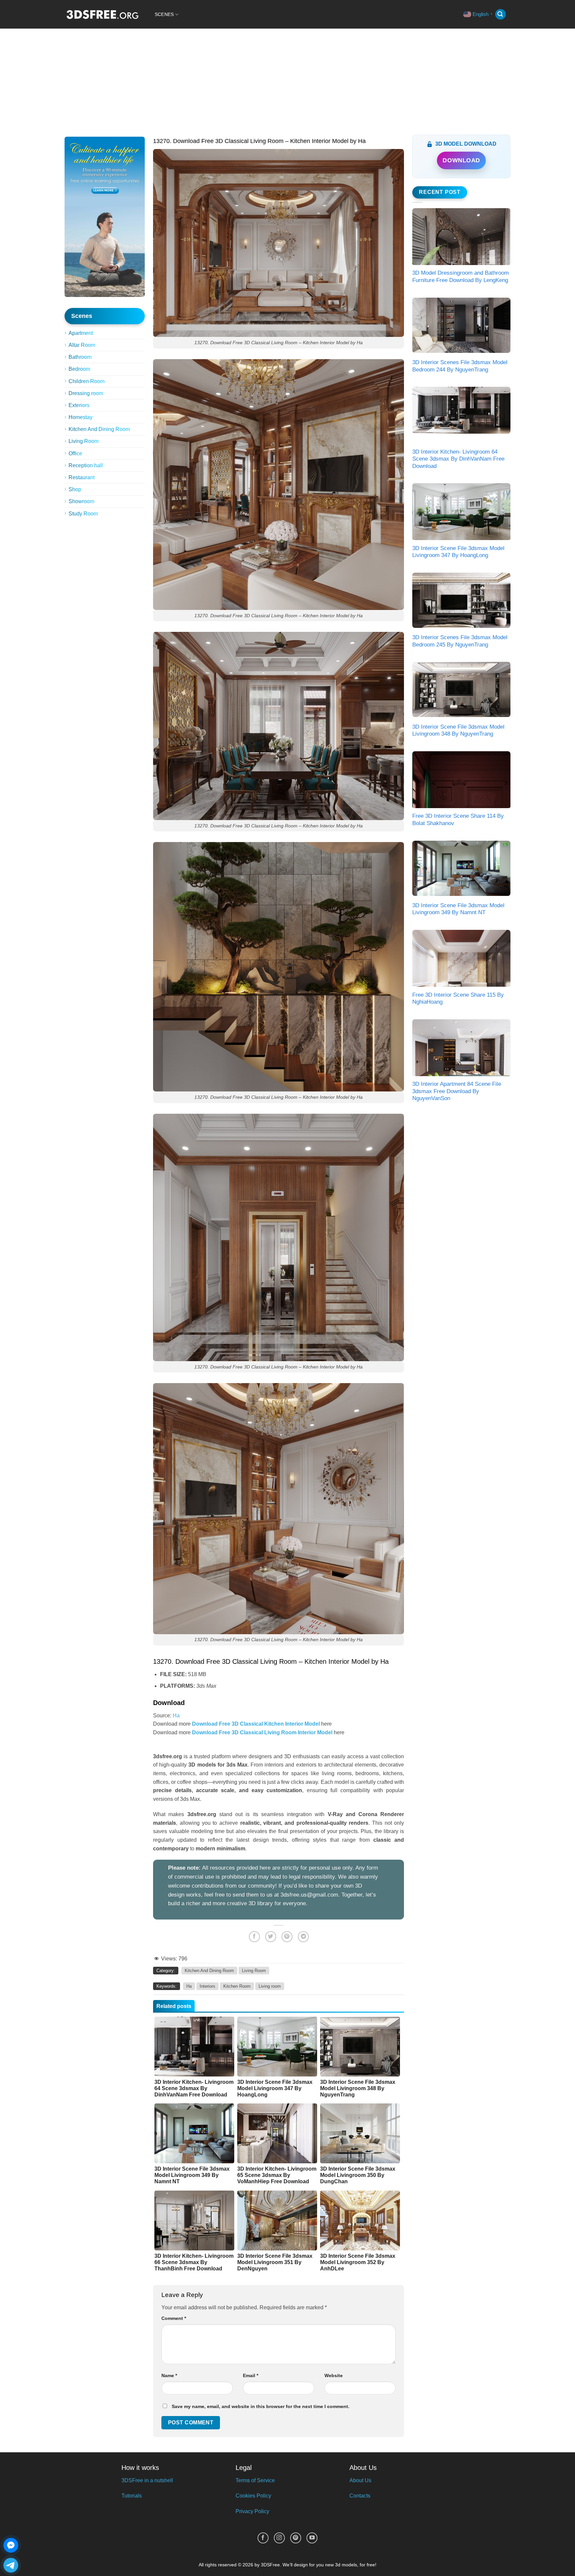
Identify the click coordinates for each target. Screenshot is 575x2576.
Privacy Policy (252, 2511)
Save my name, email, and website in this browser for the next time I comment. (261, 2406)
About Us (360, 2480)
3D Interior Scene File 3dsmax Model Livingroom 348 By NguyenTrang (458, 730)
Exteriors (79, 405)
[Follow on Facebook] (263, 2538)
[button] (500, 14)
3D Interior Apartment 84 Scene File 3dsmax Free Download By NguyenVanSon (457, 1091)
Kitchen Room (237, 1986)
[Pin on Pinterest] (287, 1937)
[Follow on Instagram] (279, 2538)
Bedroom (79, 369)
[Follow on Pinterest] (296, 2538)
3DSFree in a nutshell (147, 2480)
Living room (270, 1986)
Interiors (207, 1986)
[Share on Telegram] (303, 1937)
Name (169, 2375)
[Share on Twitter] (271, 1937)
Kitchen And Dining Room (99, 429)
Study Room (83, 514)
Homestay (81, 417)
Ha (176, 1716)
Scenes (164, 14)
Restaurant (82, 477)
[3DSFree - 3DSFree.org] (102, 14)
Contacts (360, 2496)
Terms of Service (255, 2480)
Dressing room (86, 393)
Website (334, 2375)
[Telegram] (11, 2565)
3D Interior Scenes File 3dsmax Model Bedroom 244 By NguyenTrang (460, 366)
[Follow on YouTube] (312, 2538)
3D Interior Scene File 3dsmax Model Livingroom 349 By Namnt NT (458, 909)
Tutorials (132, 2496)
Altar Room (82, 345)
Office (75, 453)
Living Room (84, 441)
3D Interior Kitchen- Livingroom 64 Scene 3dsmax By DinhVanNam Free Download (458, 459)
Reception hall (86, 465)
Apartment (81, 333)
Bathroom (80, 357)
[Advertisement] (287, 78)
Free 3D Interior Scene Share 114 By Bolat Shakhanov (458, 820)
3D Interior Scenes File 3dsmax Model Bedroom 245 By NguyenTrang (460, 641)
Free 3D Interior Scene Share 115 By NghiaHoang (458, 999)
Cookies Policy (253, 2496)
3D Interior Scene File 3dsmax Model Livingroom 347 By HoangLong (458, 552)
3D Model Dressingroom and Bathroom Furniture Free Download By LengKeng (461, 277)
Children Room (87, 381)
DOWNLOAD (461, 160)
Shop (75, 489)
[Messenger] (11, 2545)
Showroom (81, 501)
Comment (174, 2318)
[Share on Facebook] (254, 1937)
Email (251, 2375)
